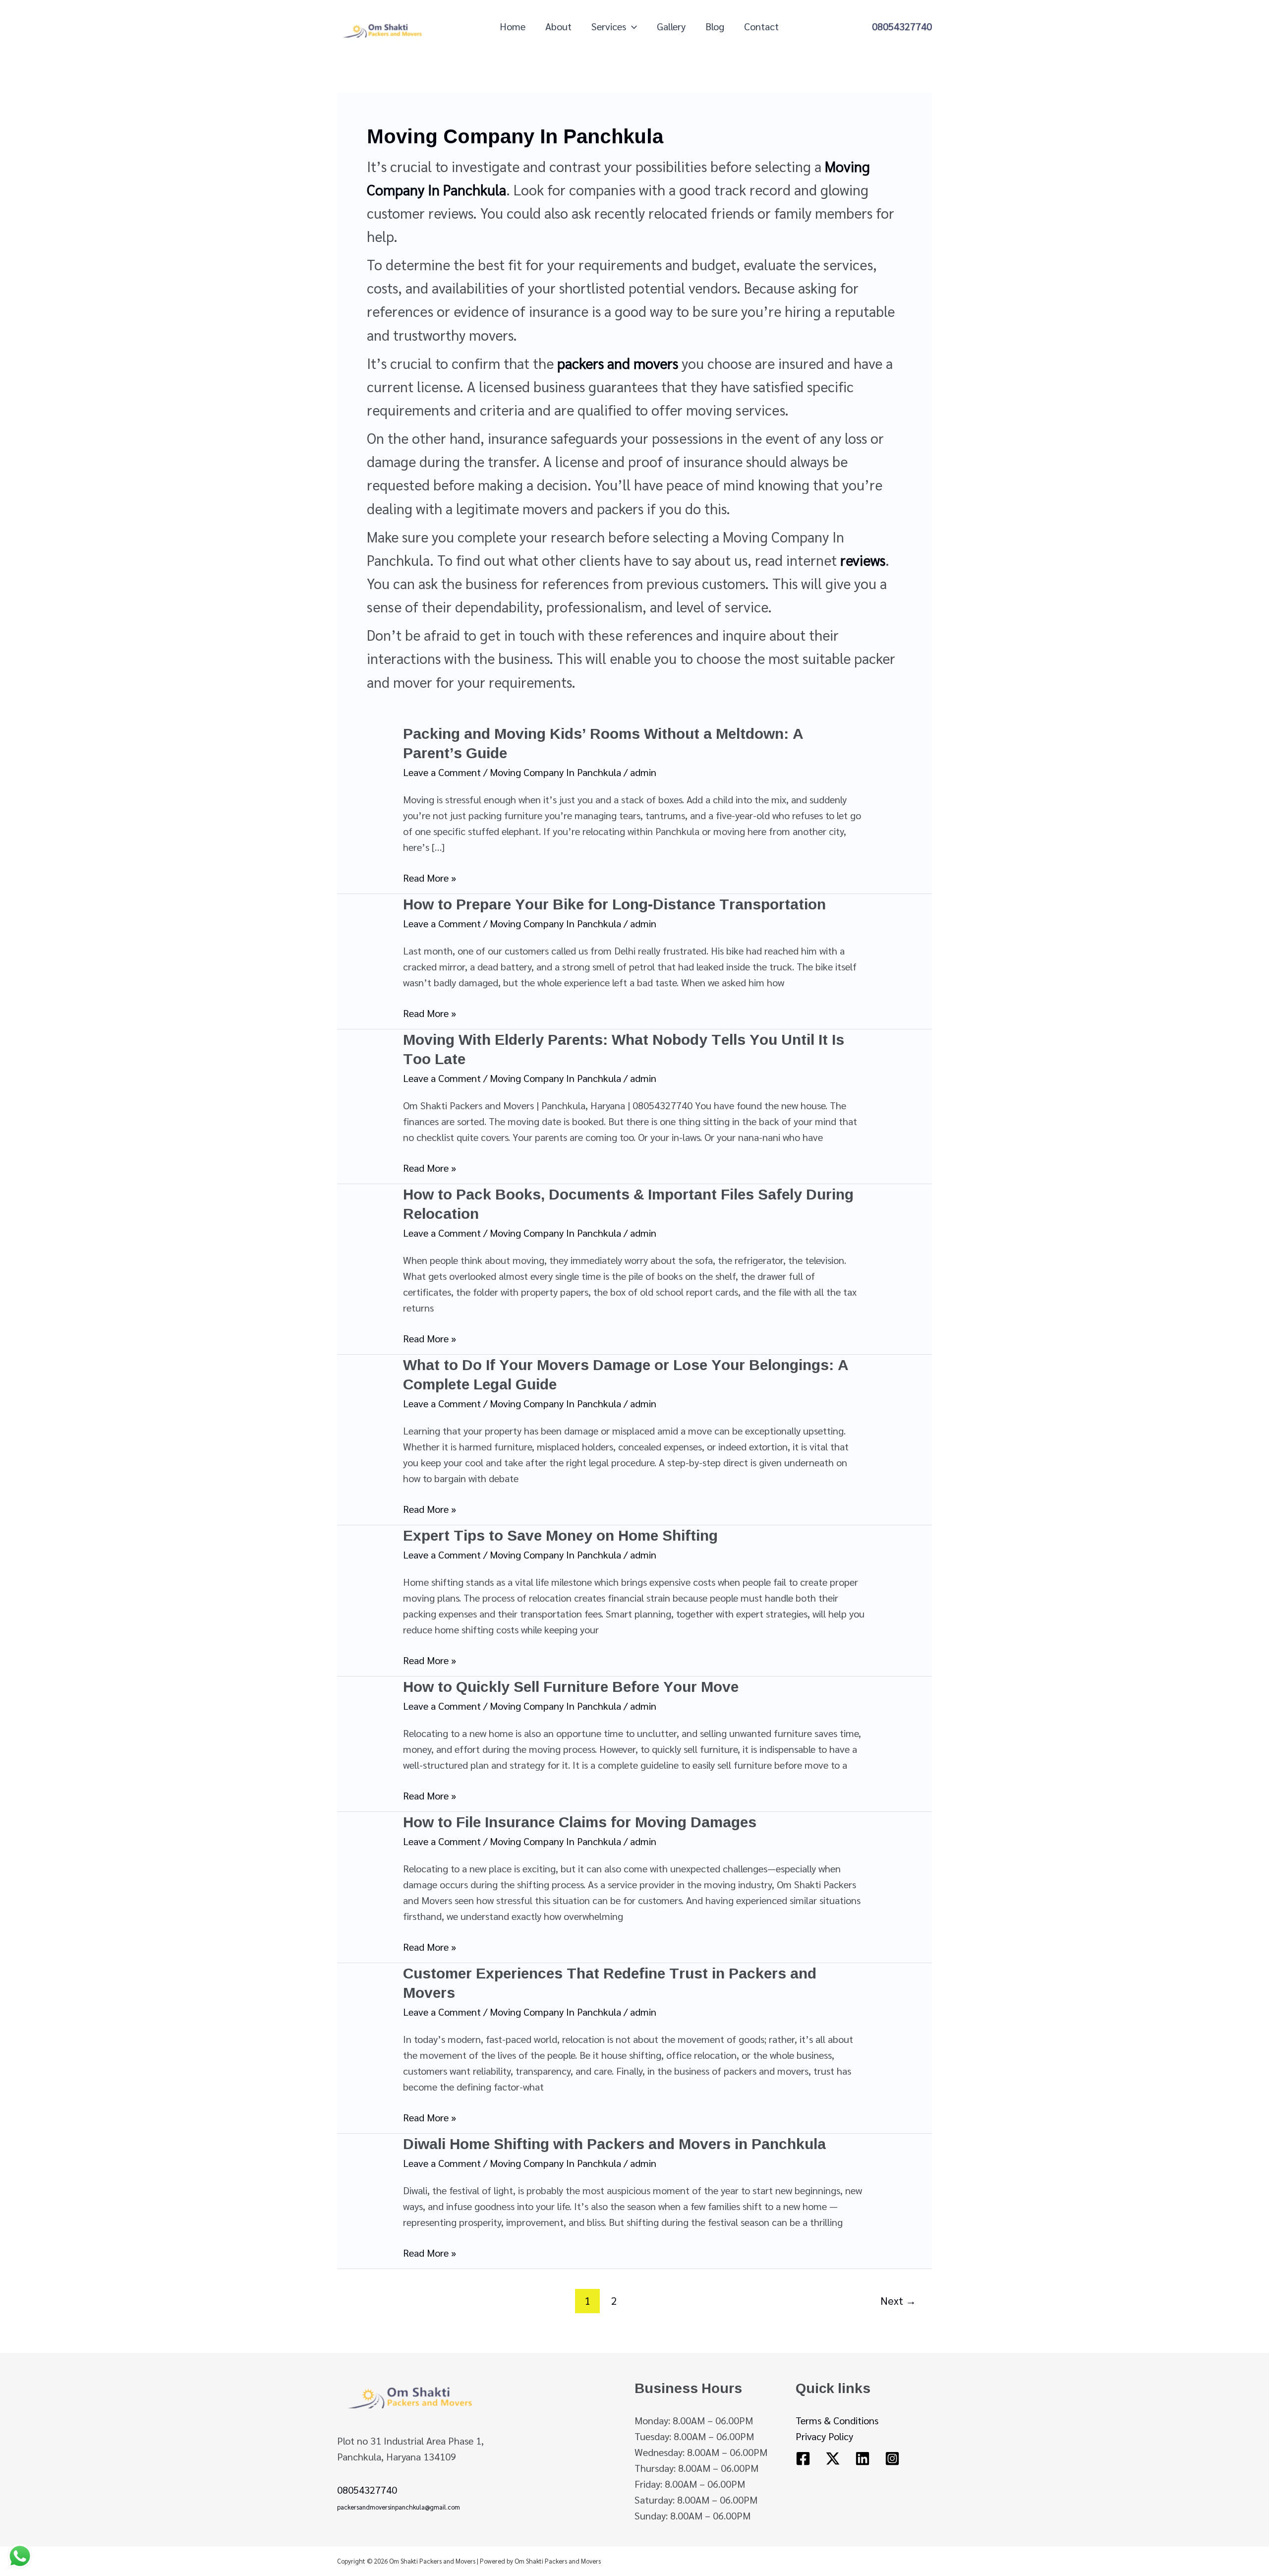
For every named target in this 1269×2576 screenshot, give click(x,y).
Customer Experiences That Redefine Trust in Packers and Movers (610, 1982)
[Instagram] (892, 2458)
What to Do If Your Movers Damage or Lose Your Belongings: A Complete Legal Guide (626, 1374)
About (558, 26)
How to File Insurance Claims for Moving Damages (580, 1822)
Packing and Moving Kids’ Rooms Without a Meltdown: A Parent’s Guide (603, 743)
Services (609, 26)
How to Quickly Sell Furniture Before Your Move (571, 1686)
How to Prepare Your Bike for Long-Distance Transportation (614, 904)
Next (898, 2300)
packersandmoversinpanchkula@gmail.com (399, 2507)
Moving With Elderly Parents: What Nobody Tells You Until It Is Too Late (624, 1049)
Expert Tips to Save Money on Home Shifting (560, 1535)
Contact (761, 26)
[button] (632, 26)
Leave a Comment (442, 772)
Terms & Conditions (837, 2420)
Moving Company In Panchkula (555, 772)
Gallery (671, 26)
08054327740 (902, 26)
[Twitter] (833, 2458)
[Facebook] (803, 2458)
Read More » (430, 878)
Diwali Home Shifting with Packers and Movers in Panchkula (614, 2143)
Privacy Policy (824, 2436)
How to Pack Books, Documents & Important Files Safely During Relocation (628, 1203)
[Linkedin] (863, 2458)
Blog (715, 26)
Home (513, 26)
